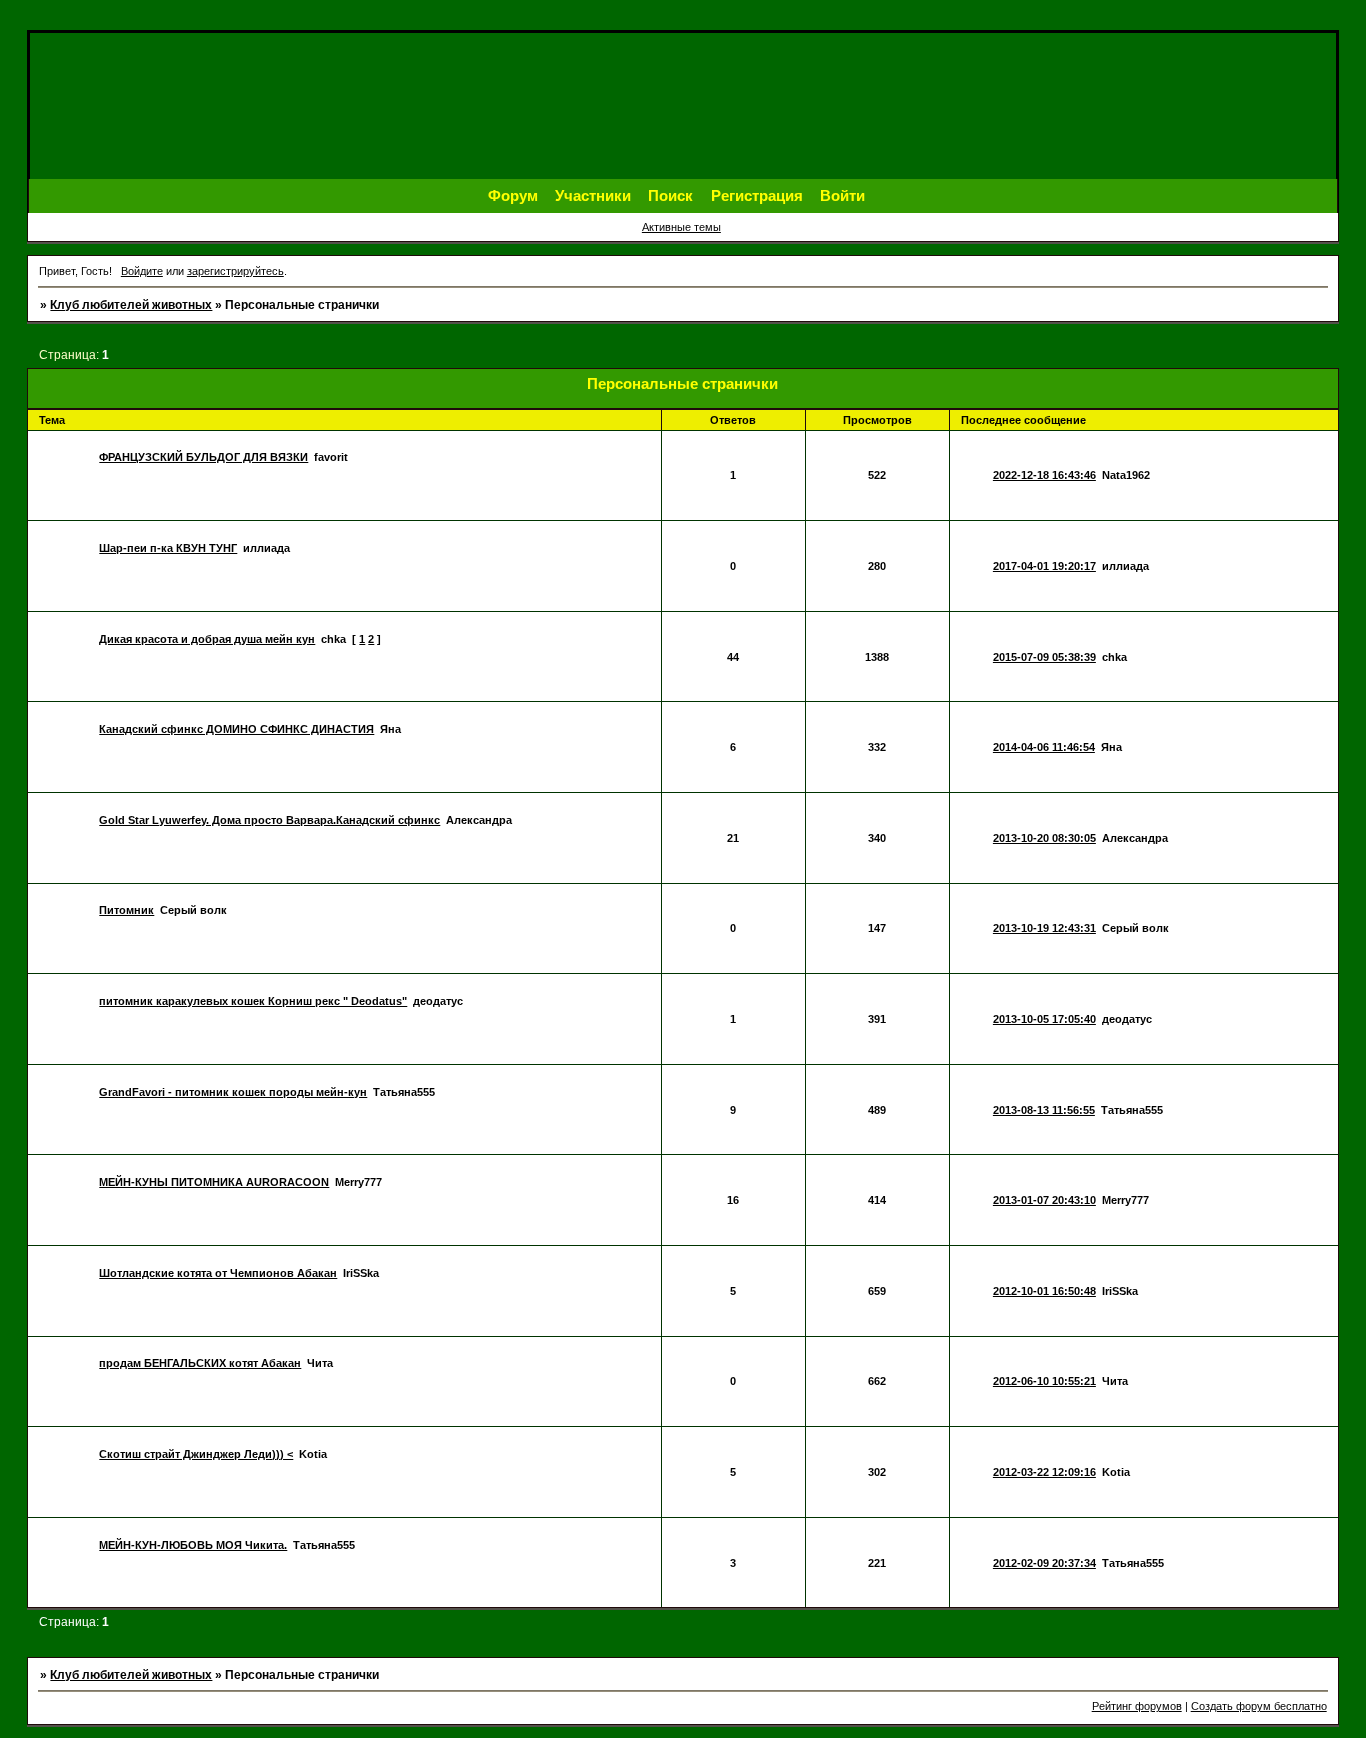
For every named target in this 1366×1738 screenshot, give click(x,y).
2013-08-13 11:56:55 (1044, 1110)
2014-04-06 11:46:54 (1044, 747)
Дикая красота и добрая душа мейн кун (207, 639)
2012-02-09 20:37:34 (1044, 1563)
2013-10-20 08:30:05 (1044, 838)
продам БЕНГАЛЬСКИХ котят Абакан (200, 1363)
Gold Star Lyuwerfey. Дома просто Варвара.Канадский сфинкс (269, 820)
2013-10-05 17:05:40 (1044, 1019)
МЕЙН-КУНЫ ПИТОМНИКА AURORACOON (214, 1182)
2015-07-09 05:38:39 (1044, 657)
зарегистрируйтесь (235, 271)
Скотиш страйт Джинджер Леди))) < (196, 1454)
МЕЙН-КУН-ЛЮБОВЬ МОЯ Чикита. (193, 1545)
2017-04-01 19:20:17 (1044, 566)
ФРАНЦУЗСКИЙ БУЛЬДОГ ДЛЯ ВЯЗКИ (203, 457)
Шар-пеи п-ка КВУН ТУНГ (168, 548)
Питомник (126, 910)
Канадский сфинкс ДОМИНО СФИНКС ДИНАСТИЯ (236, 729)
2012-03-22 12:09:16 (1044, 1472)
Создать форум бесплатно (1259, 1706)
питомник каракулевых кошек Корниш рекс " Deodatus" (253, 1001)
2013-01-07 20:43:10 (1044, 1200)
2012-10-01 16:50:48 (1044, 1291)
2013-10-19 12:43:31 (1044, 928)
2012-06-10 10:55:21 (1044, 1381)
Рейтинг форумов (1137, 1706)
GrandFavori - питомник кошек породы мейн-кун (233, 1092)
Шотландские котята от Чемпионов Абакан (218, 1273)
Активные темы (681, 227)
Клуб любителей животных (131, 305)
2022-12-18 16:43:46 (1044, 475)
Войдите (142, 271)
